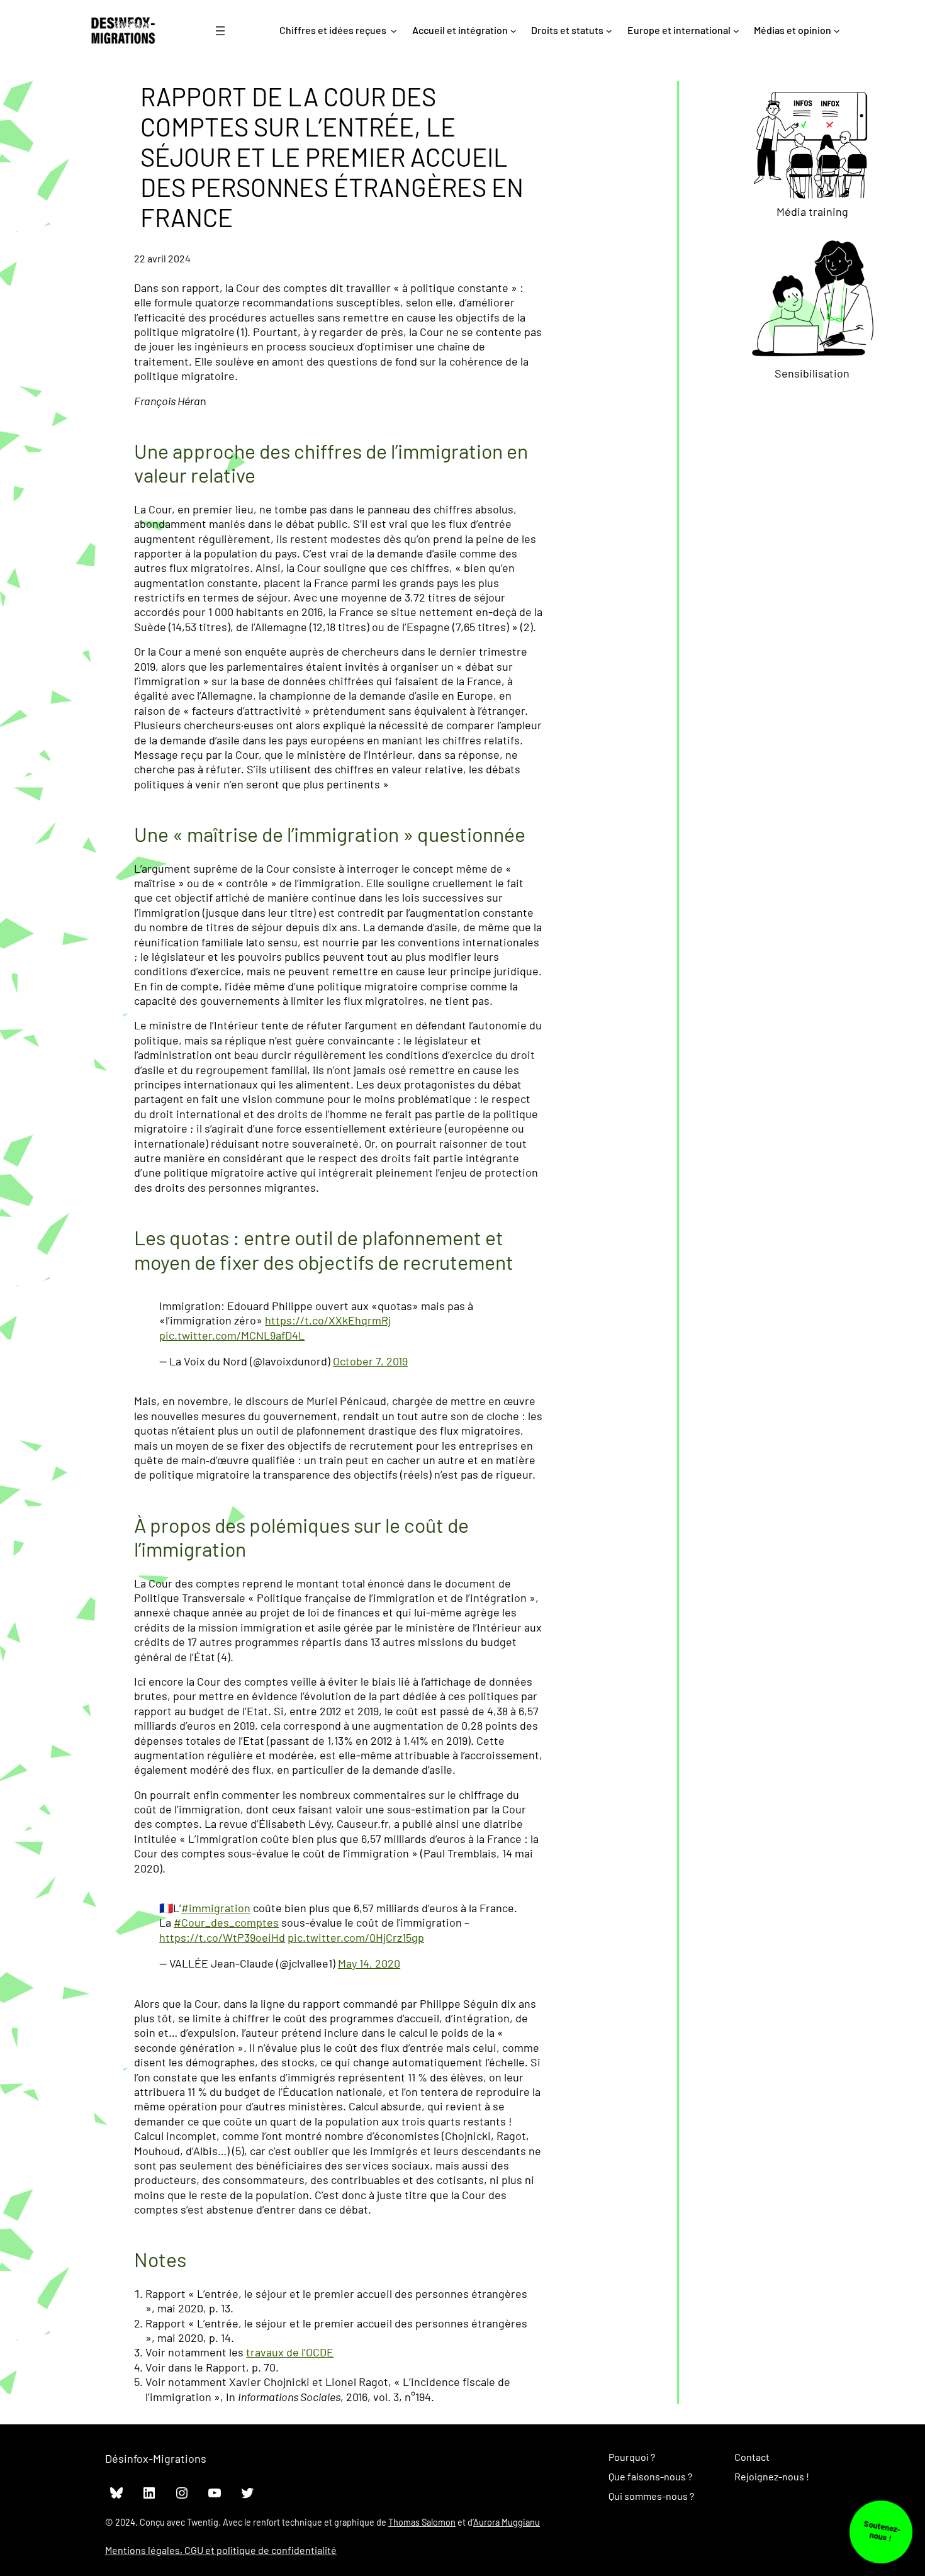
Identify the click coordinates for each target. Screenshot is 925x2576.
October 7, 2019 (370, 1361)
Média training (812, 211)
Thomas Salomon (422, 2522)
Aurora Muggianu (507, 2522)
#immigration (216, 1908)
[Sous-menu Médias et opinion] (837, 31)
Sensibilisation (812, 373)
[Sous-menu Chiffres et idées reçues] (394, 31)
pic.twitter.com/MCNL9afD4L (232, 1335)
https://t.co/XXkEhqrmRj (328, 1320)
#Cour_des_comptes (226, 1922)
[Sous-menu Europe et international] (736, 31)
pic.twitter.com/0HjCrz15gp (356, 1937)
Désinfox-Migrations (156, 2458)
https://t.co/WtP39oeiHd (222, 1937)
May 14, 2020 (369, 1963)
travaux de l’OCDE (290, 2352)
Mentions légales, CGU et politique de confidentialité (221, 2550)
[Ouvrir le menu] (220, 31)
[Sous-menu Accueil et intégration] (513, 31)
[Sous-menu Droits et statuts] (609, 31)
